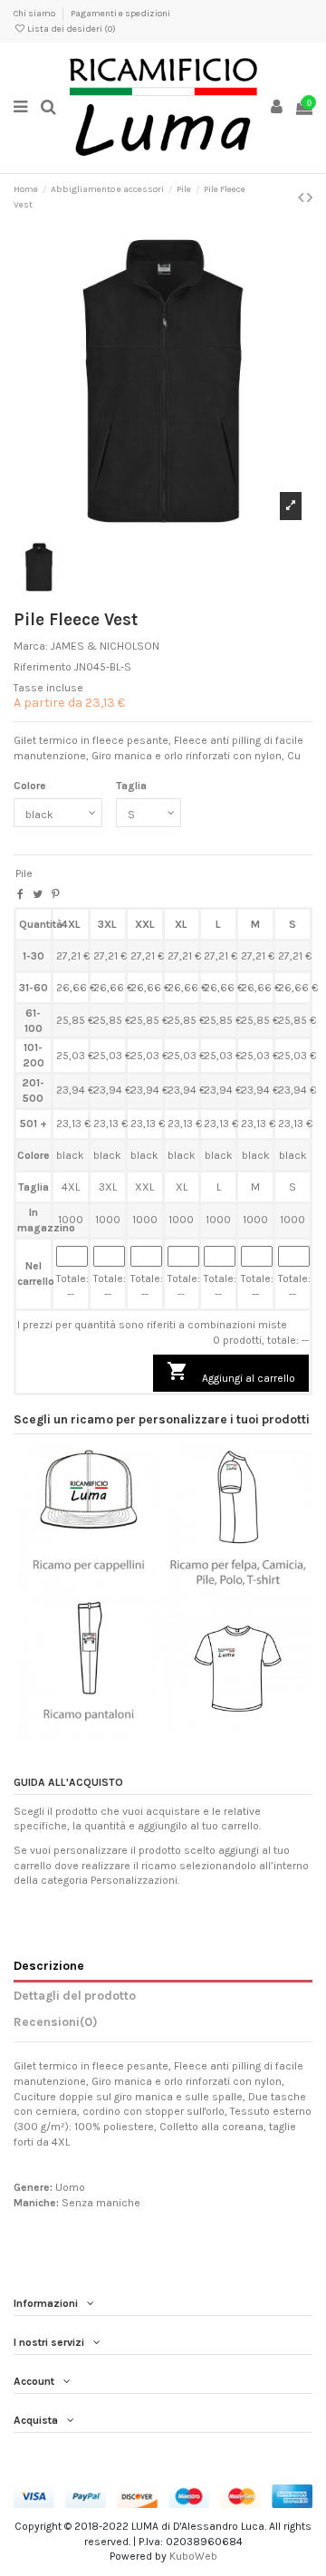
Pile (24, 873)
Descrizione (49, 1965)
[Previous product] (302, 198)
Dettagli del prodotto (75, 1995)
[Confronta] (89, 1588)
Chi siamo (35, 14)
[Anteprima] (110, 1588)
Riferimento (43, 667)
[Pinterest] (56, 894)
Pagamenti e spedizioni (120, 14)
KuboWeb (193, 2556)
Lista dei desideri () (71, 29)
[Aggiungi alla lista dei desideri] (67, 1588)
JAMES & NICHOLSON (105, 646)
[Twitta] (38, 894)
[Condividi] (20, 894)
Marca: (31, 646)
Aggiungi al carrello (231, 1372)
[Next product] (310, 198)
